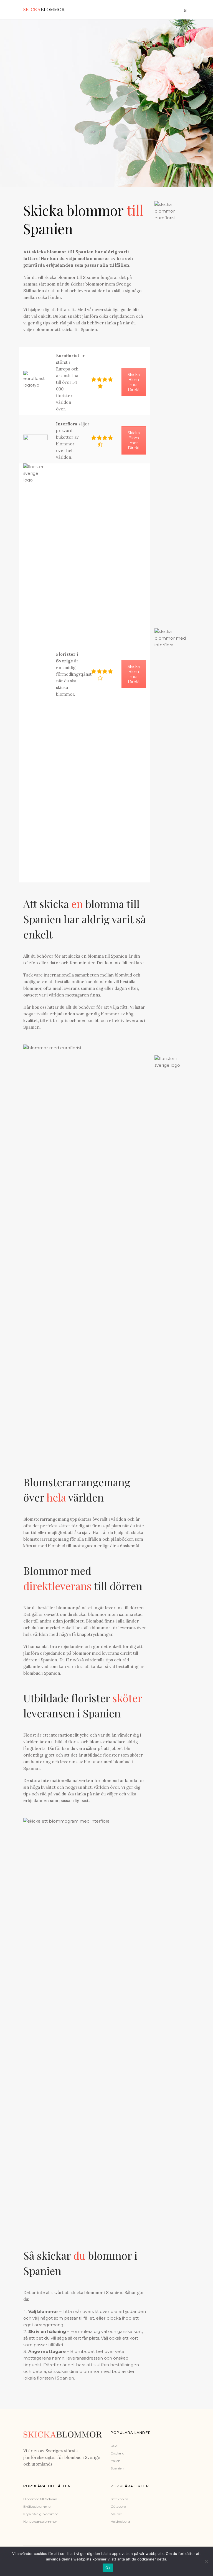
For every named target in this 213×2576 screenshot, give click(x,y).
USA (114, 2446)
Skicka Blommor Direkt (134, 382)
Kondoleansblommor (40, 2521)
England (117, 2453)
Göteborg (118, 2506)
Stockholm (119, 2499)
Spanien (117, 2468)
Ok (108, 2568)
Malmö (116, 2514)
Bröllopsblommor (38, 2506)
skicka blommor (87, 2293)
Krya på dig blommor (41, 2514)
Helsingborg (120, 2521)
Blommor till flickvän (40, 2499)
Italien (116, 2461)
